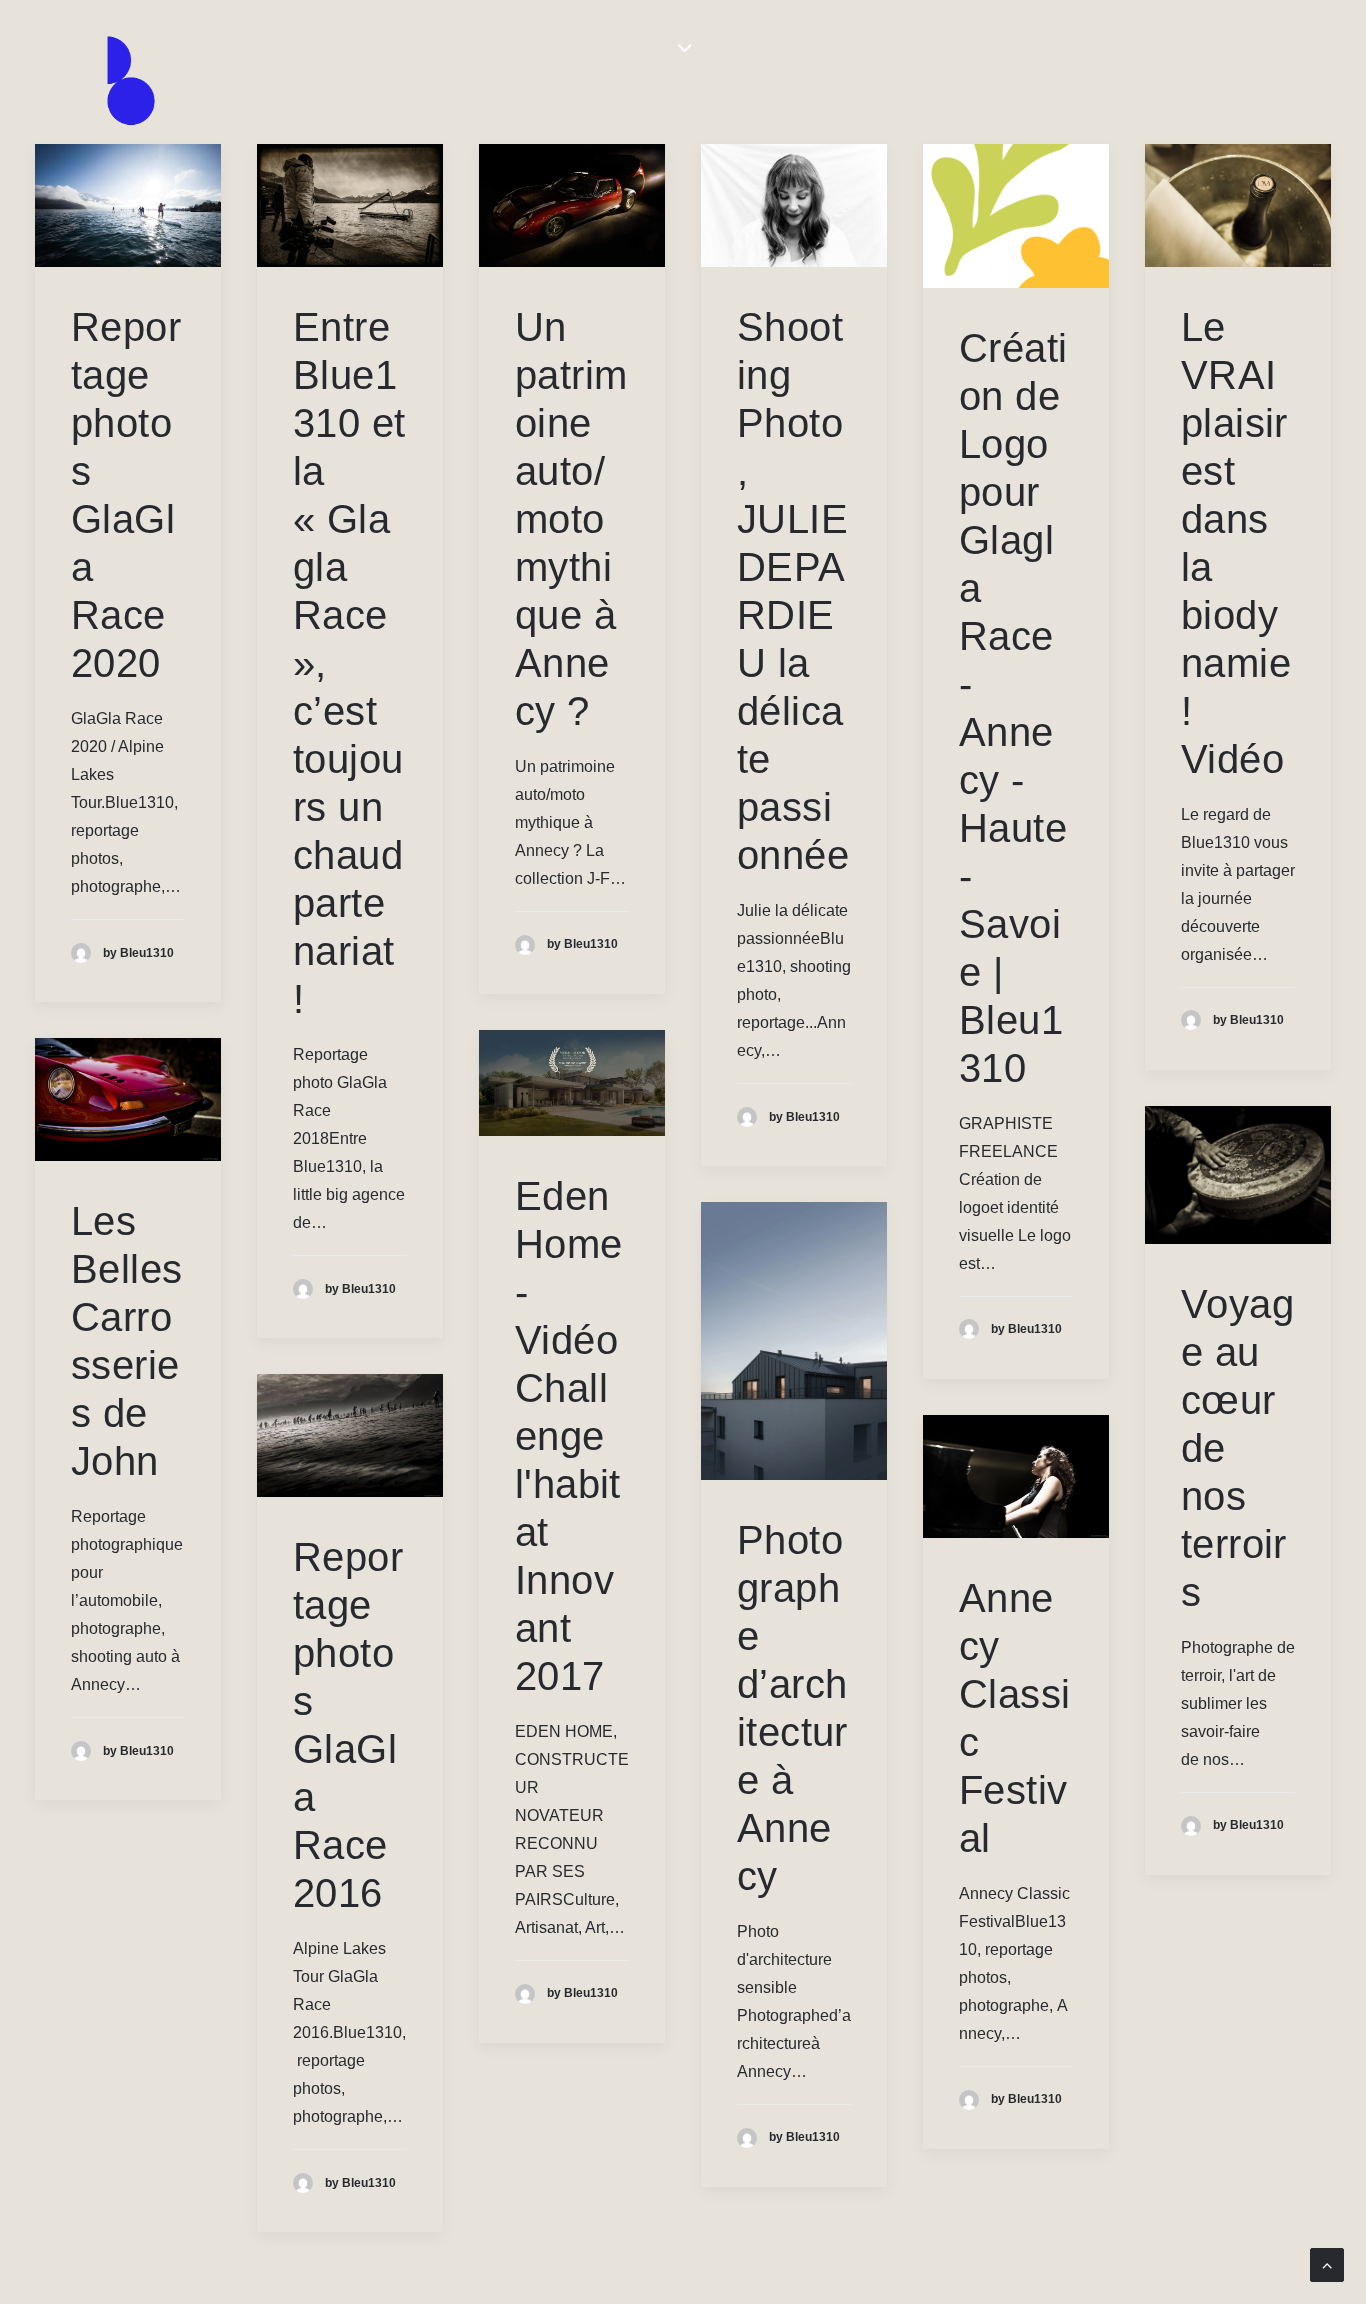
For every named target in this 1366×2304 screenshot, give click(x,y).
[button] (128, 205)
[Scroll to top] (1327, 2263)
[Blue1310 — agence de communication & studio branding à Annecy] (131, 81)
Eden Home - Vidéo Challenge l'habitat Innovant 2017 (569, 1436)
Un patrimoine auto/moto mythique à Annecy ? (571, 519)
